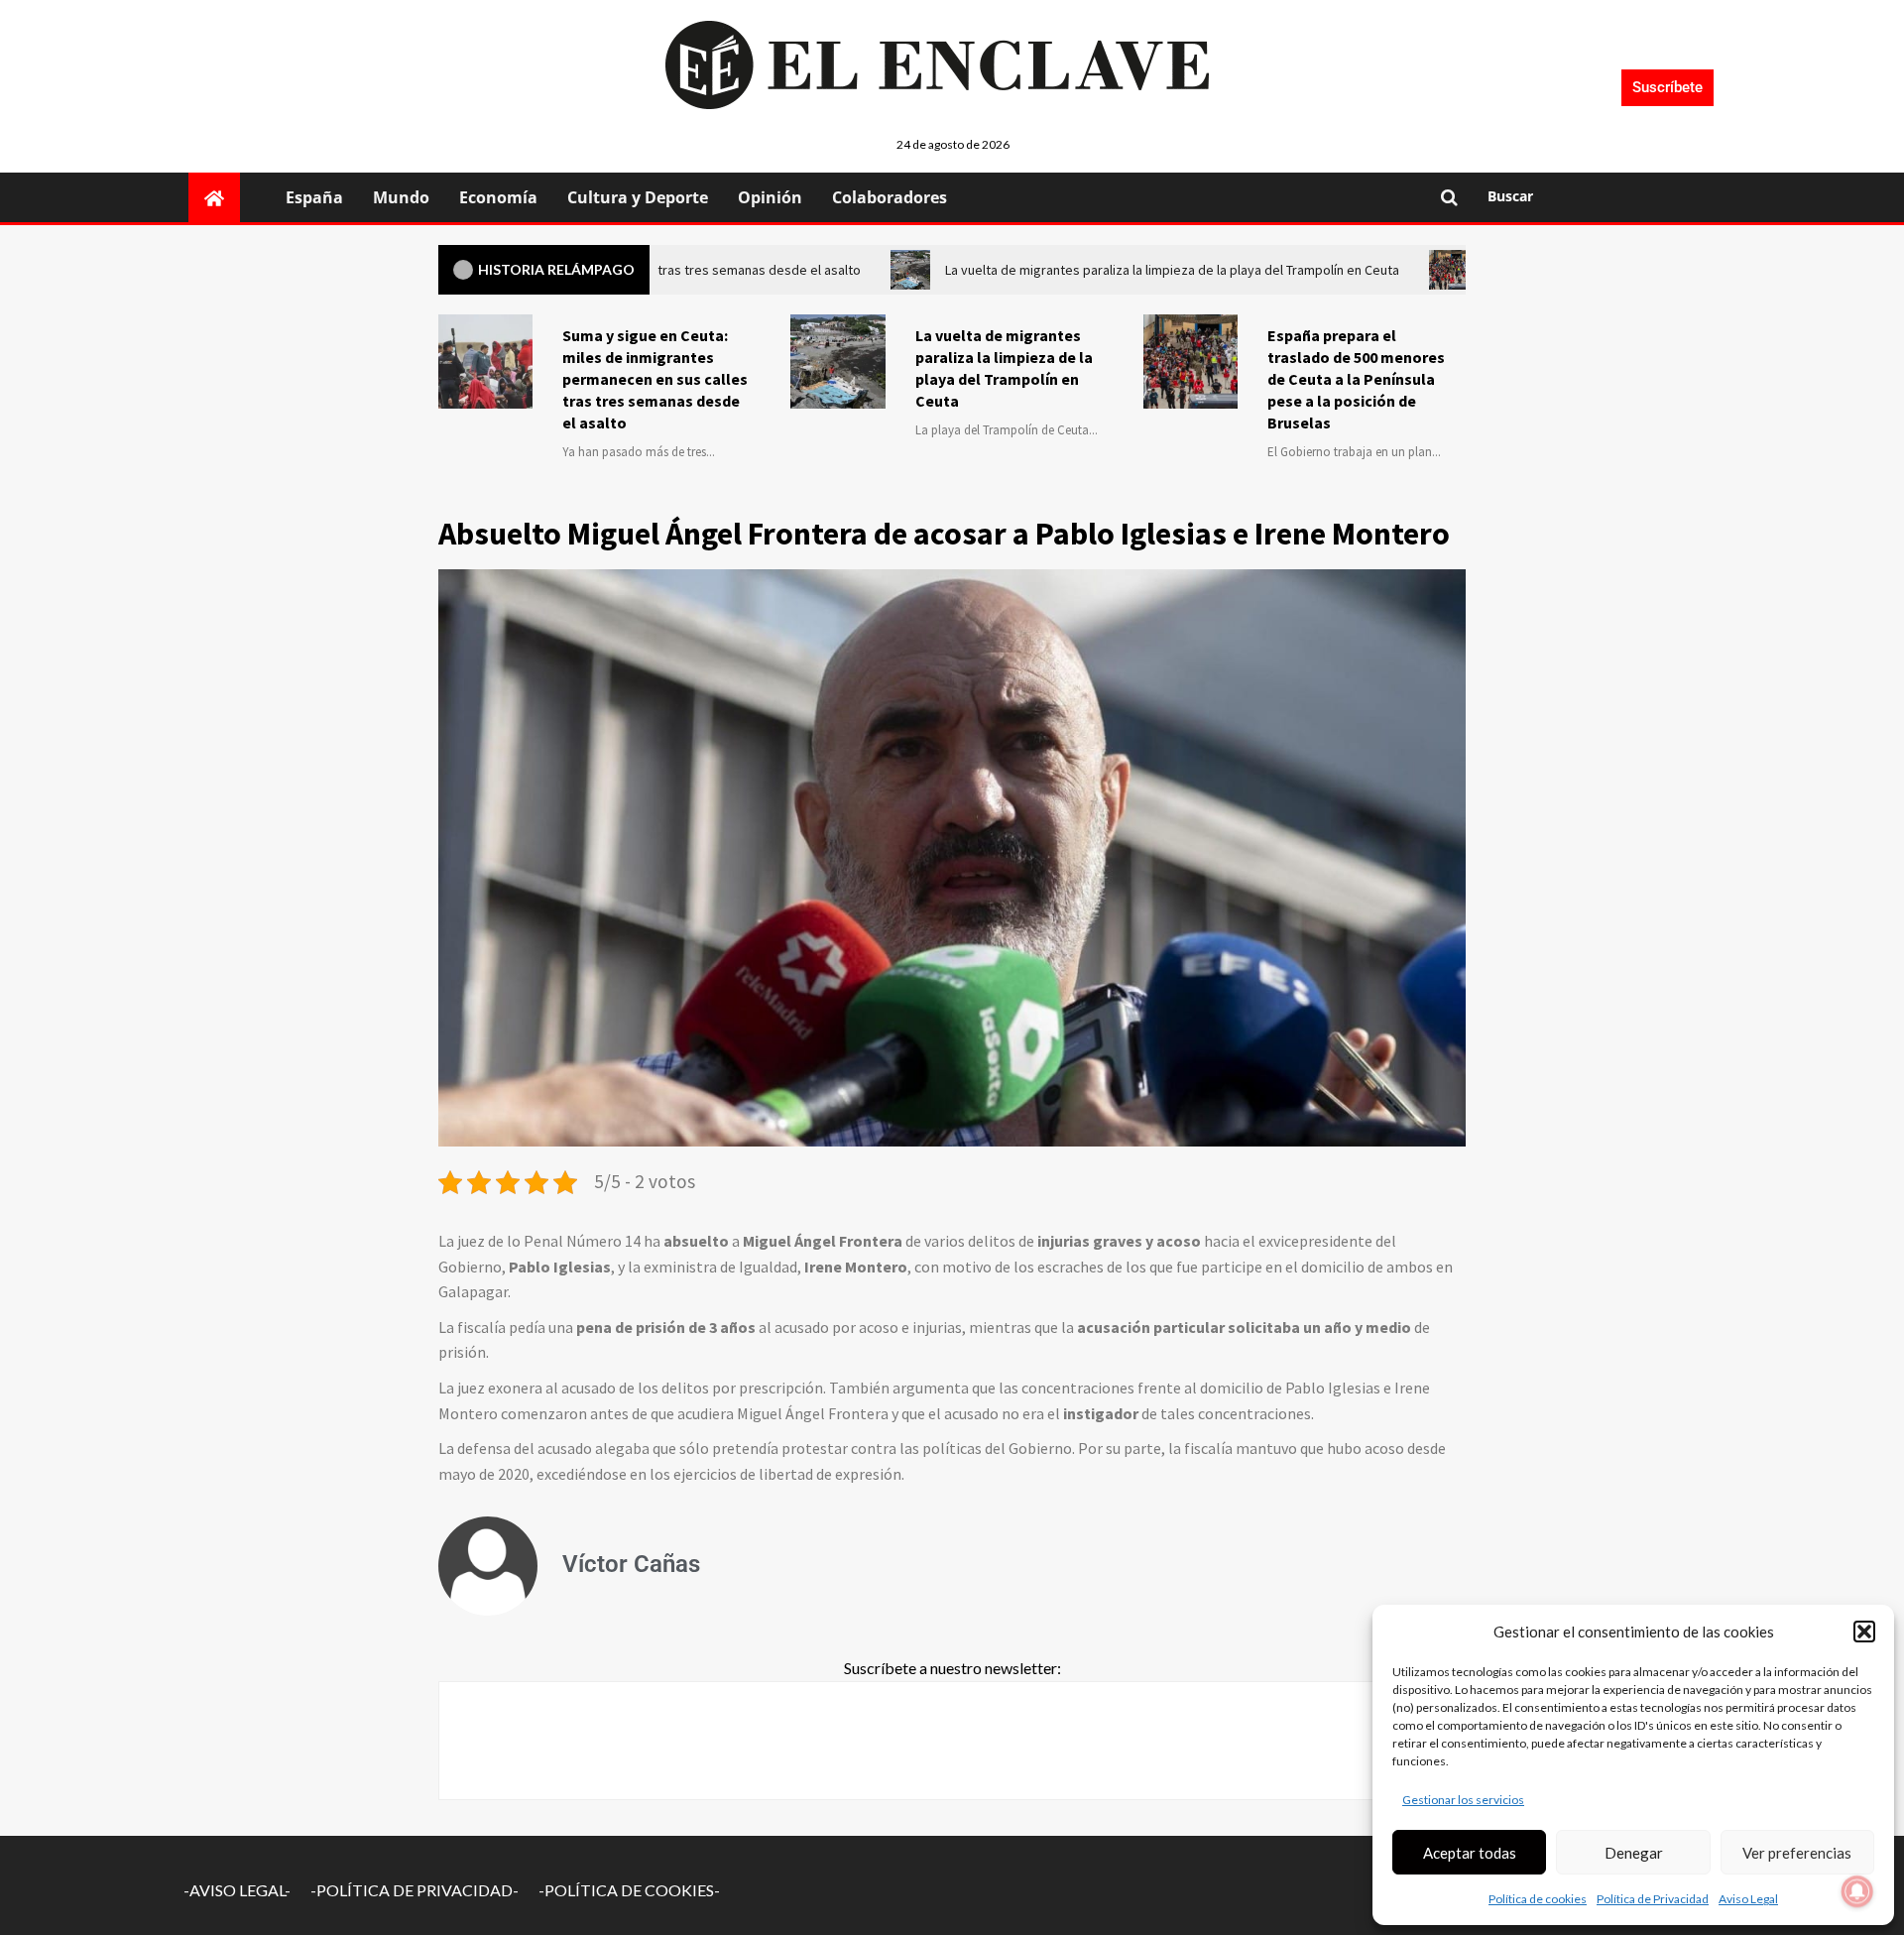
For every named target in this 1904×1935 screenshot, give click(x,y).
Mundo (401, 197)
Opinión (770, 197)
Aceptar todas (1470, 1853)
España (314, 197)
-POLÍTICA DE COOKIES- (629, 1890)
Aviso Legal (1748, 1899)
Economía (498, 197)
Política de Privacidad (1653, 1899)
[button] (1864, 1632)
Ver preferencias (1797, 1853)
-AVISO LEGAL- (237, 1890)
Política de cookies (1538, 1899)
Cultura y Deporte (638, 197)
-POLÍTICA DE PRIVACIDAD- (415, 1890)
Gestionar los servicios (1463, 1800)
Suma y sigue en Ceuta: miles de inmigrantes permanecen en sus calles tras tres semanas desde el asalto (655, 379)
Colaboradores (890, 197)
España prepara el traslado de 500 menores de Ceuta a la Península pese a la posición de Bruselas (1356, 379)
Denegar (1634, 1853)
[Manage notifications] (1857, 1891)
